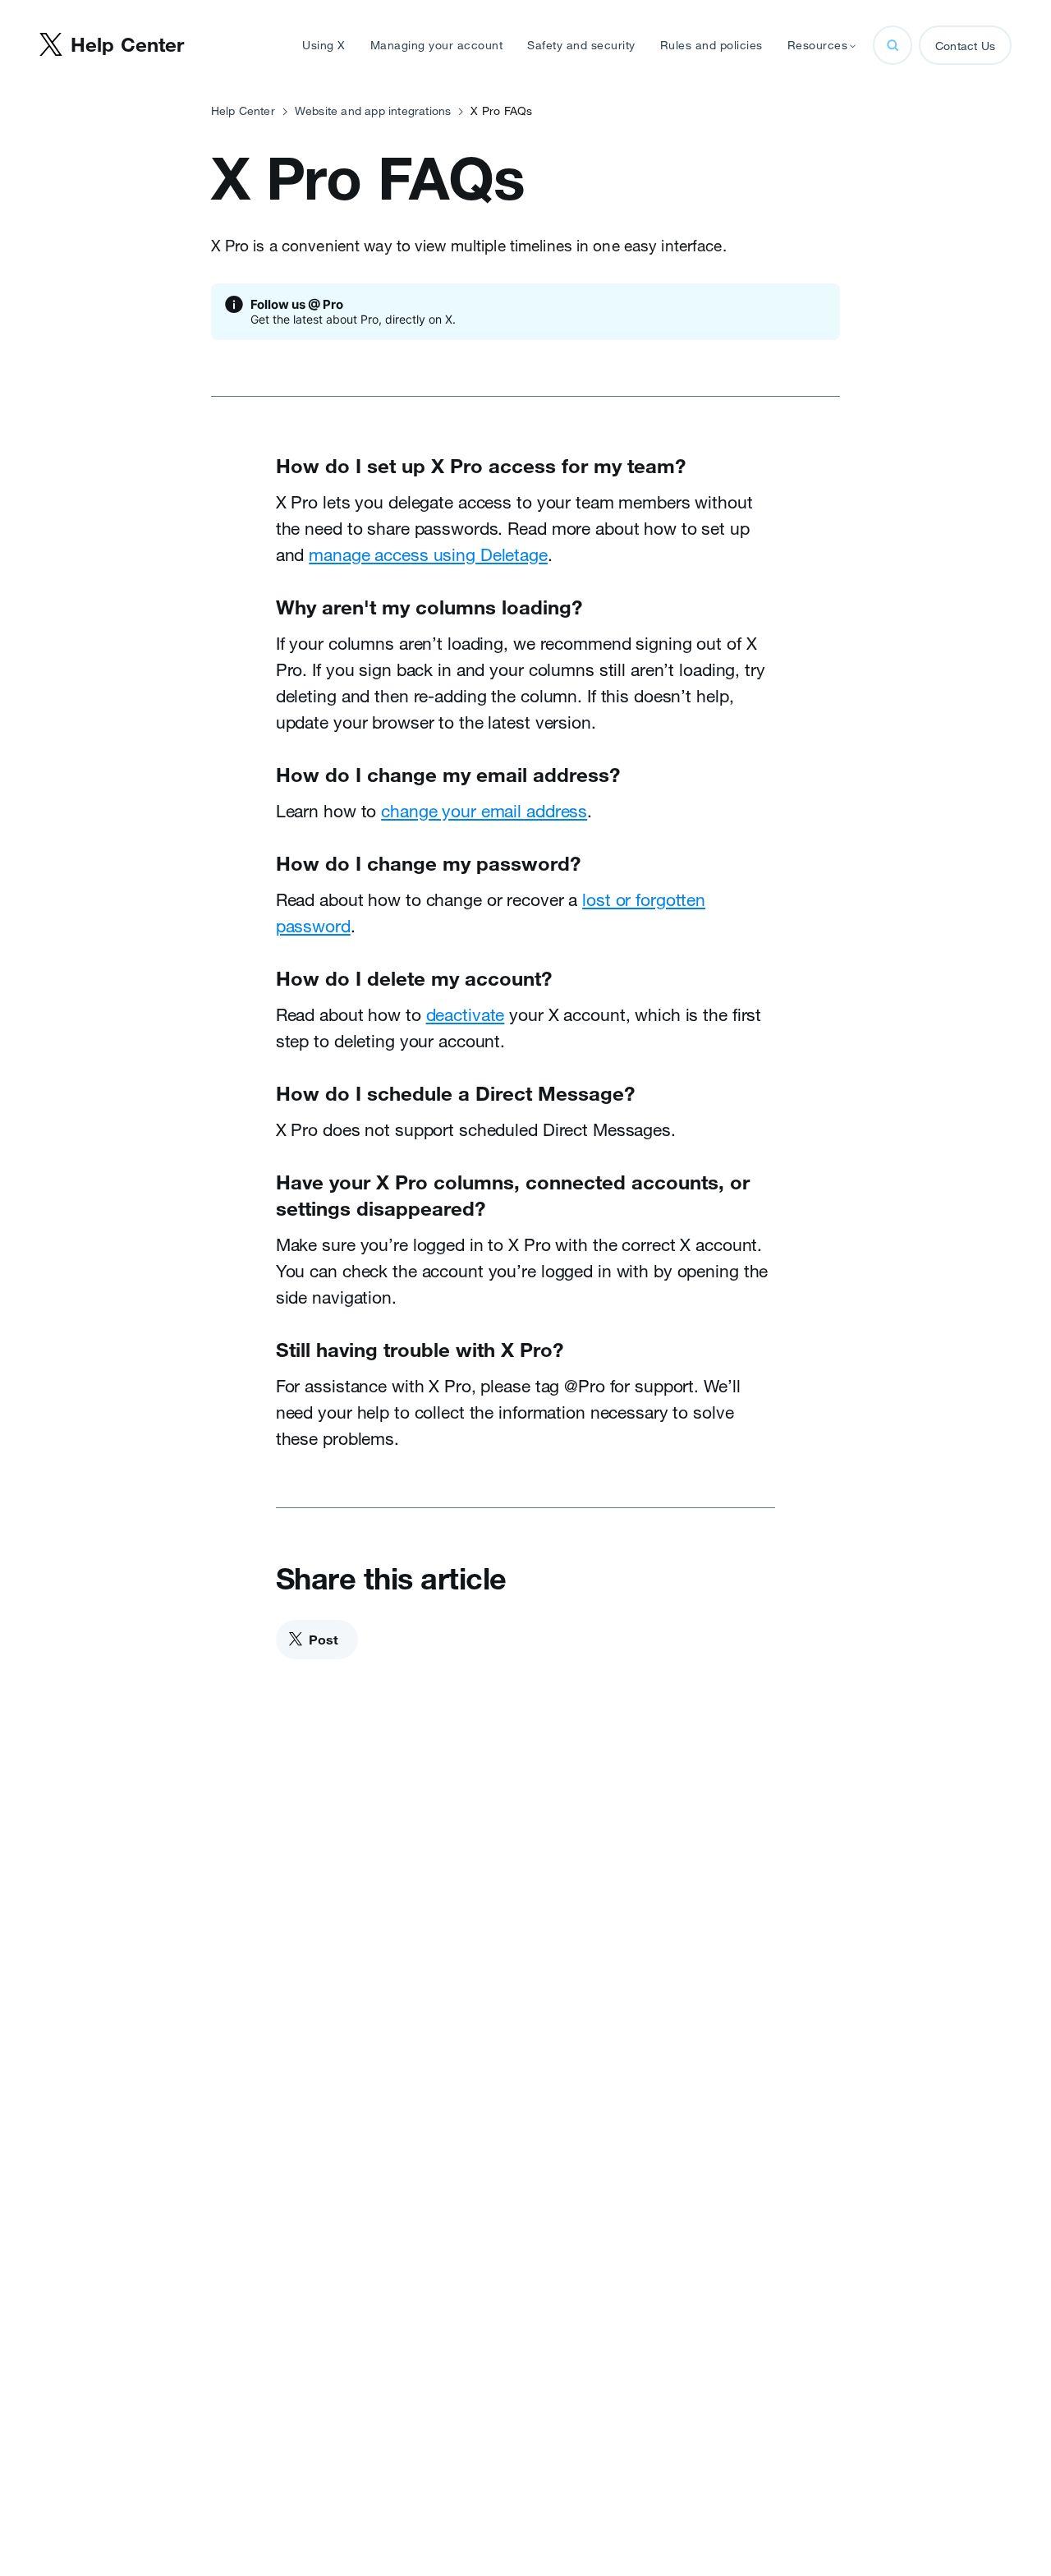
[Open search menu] (893, 45)
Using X (324, 45)
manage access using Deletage (428, 554)
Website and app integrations (373, 111)
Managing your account (437, 45)
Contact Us (965, 46)
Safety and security (581, 45)
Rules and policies (711, 45)
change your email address (484, 811)
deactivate (466, 1014)
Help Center (243, 111)
